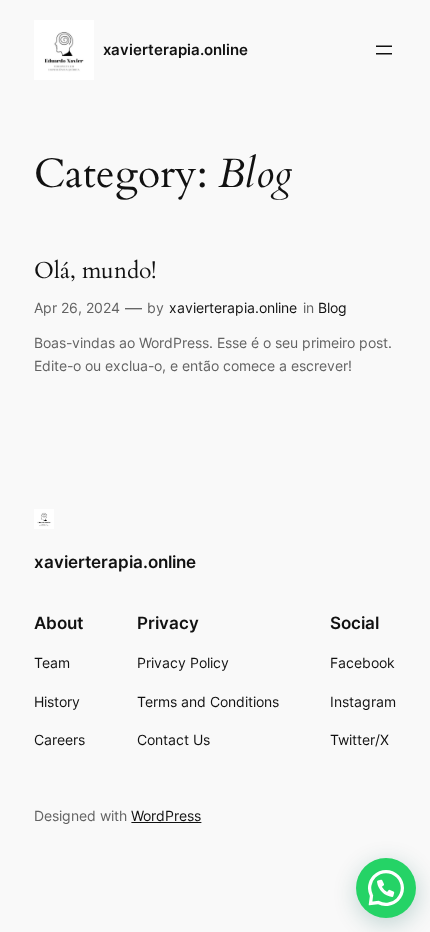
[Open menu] (384, 50)
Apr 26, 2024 (77, 307)
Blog (332, 307)
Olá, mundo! (95, 271)
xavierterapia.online (175, 50)
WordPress (166, 815)
